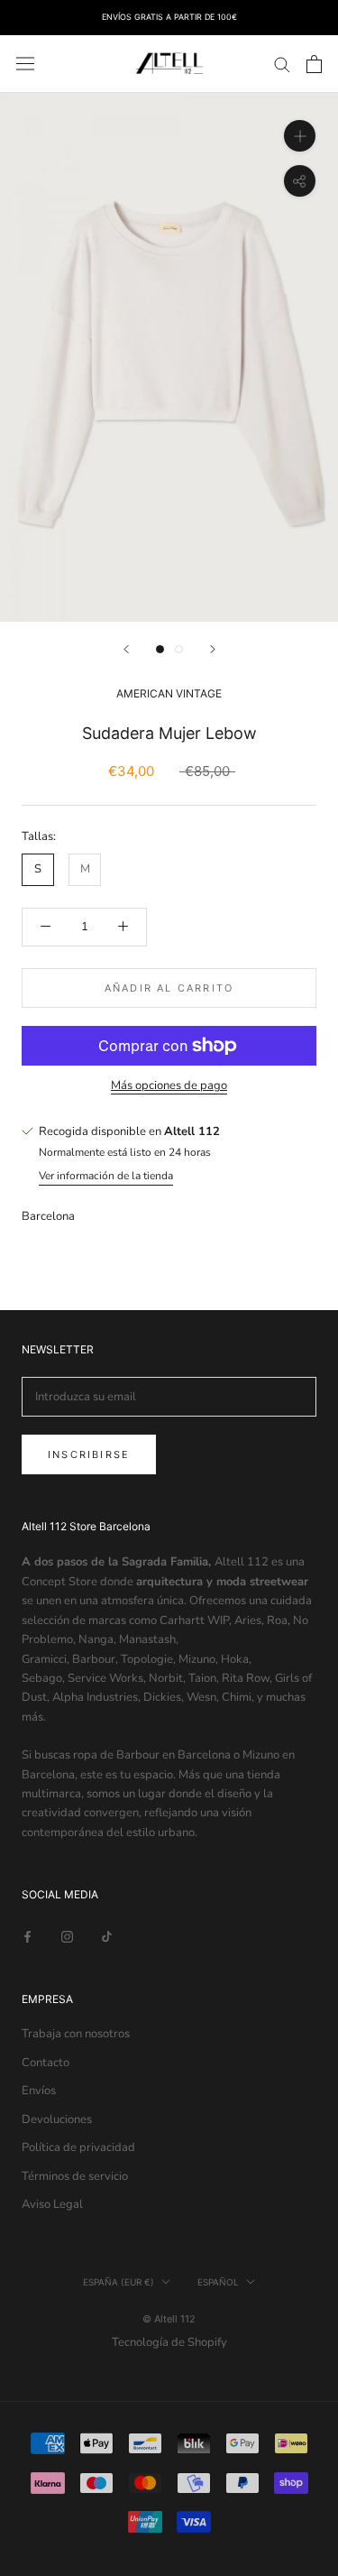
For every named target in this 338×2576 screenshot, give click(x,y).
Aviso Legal (52, 2204)
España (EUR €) (119, 2282)
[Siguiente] (213, 649)
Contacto (46, 2063)
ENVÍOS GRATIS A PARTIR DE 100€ (169, 17)
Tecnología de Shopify (169, 2342)
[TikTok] (107, 1937)
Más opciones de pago (169, 1085)
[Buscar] (282, 64)
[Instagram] (67, 1937)
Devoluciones (57, 2119)
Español (218, 2282)
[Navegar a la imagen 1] (160, 649)
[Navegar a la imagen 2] (179, 649)
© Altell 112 (169, 2319)
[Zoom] (300, 136)
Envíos (39, 2091)
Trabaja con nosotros (76, 2034)
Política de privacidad (78, 2147)
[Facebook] (27, 1937)
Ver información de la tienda (106, 1176)
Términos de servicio (75, 2176)
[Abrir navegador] (25, 64)
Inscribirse (89, 1454)
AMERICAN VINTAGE (169, 693)
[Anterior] (126, 649)
